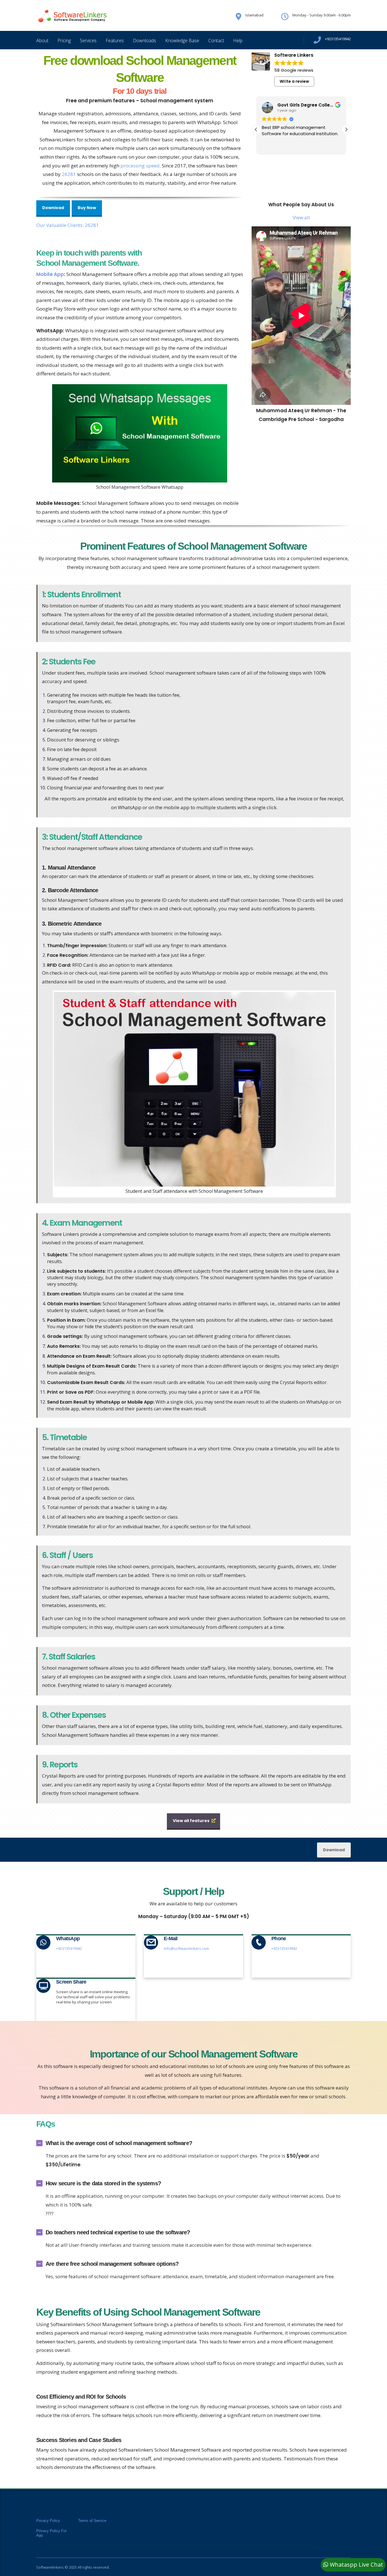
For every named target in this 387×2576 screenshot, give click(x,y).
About (42, 41)
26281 (69, 174)
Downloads (144, 41)
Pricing (64, 41)
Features (115, 41)
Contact (216, 41)
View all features (191, 1821)
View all (301, 217)
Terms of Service (92, 2521)
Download (53, 208)
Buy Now (87, 208)
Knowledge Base (182, 41)
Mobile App (50, 274)
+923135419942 (69, 1948)
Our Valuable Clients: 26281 (68, 225)
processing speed (140, 166)
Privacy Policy (48, 2521)
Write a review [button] (294, 81)
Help (238, 41)
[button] (346, 129)
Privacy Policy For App (51, 2533)
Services (88, 41)
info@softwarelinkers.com (186, 1948)
